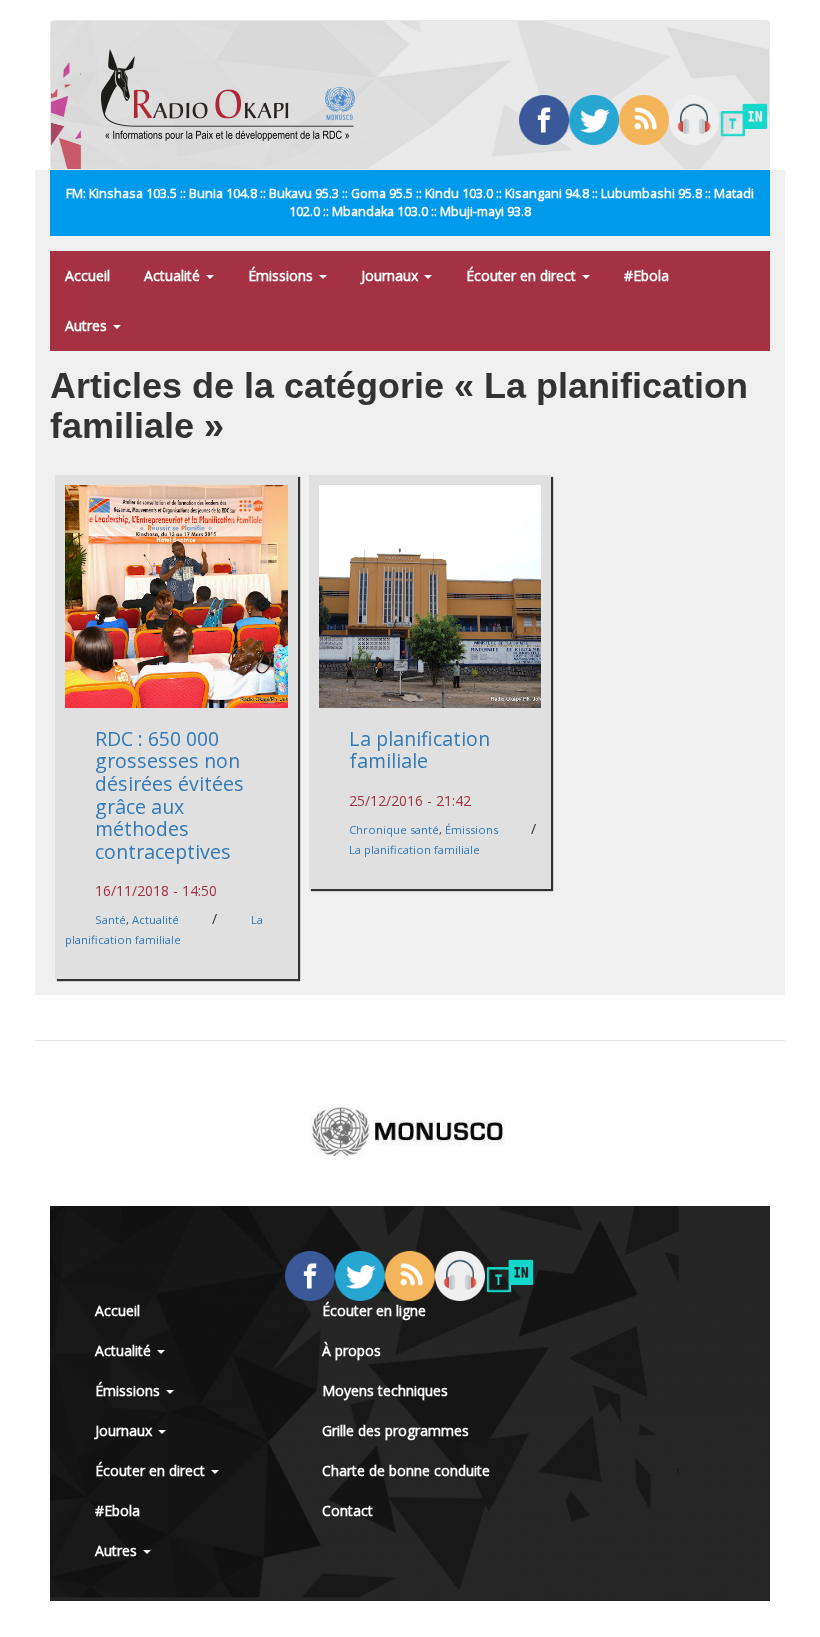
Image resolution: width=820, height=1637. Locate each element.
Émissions (282, 275)
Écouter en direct (523, 275)
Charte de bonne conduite (406, 1470)
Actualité (174, 275)
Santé (110, 919)
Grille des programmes (395, 1430)
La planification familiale (419, 750)
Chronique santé (394, 829)
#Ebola (646, 275)
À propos (351, 1350)
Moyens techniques (385, 1390)
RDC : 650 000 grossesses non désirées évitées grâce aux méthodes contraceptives (169, 795)
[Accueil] (235, 95)
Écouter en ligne (374, 1310)
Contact (347, 1510)
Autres (88, 325)
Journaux (391, 275)
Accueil (87, 275)
